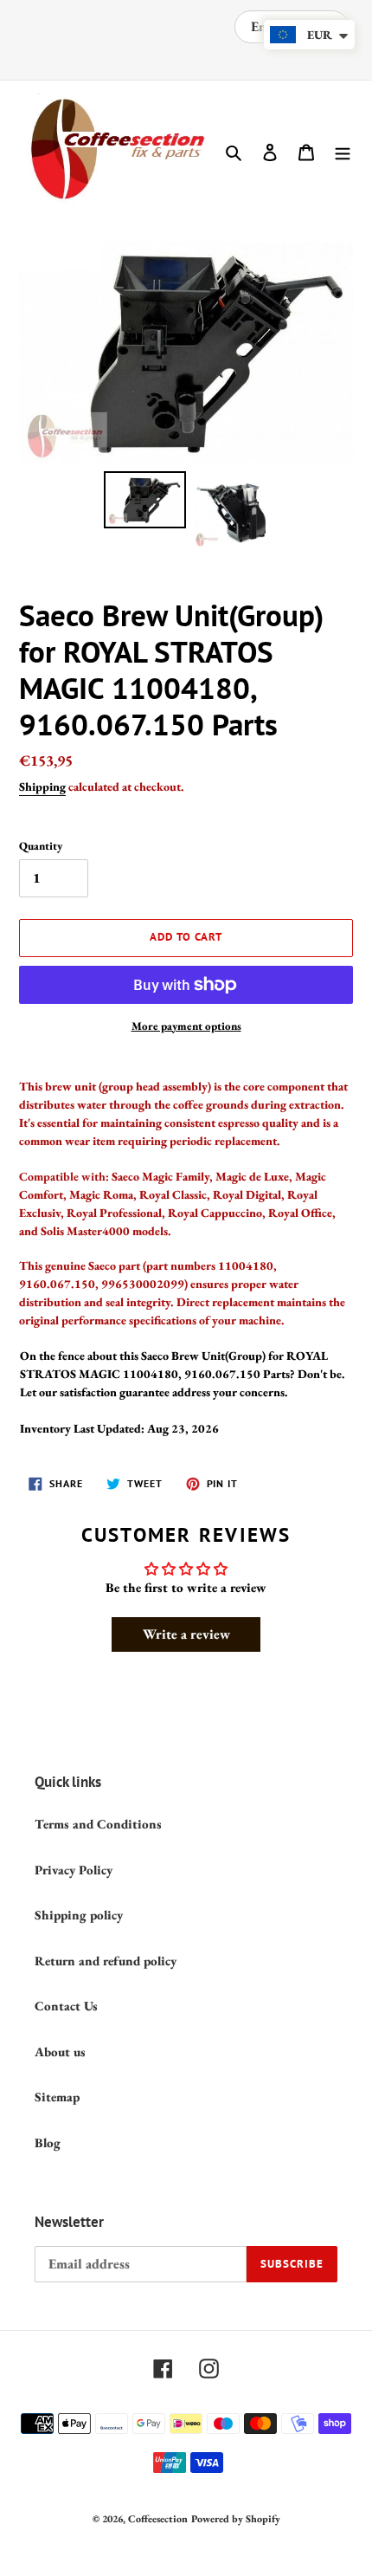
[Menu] (343, 151)
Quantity (41, 846)
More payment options (186, 1026)
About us (60, 2052)
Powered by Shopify (236, 2519)
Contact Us (66, 2006)
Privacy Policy (74, 1870)
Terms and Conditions (98, 1824)
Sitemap (57, 2097)
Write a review (186, 1634)
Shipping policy (79, 1915)
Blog (48, 2142)
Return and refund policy (106, 1961)
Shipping (42, 786)
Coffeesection (158, 2519)
